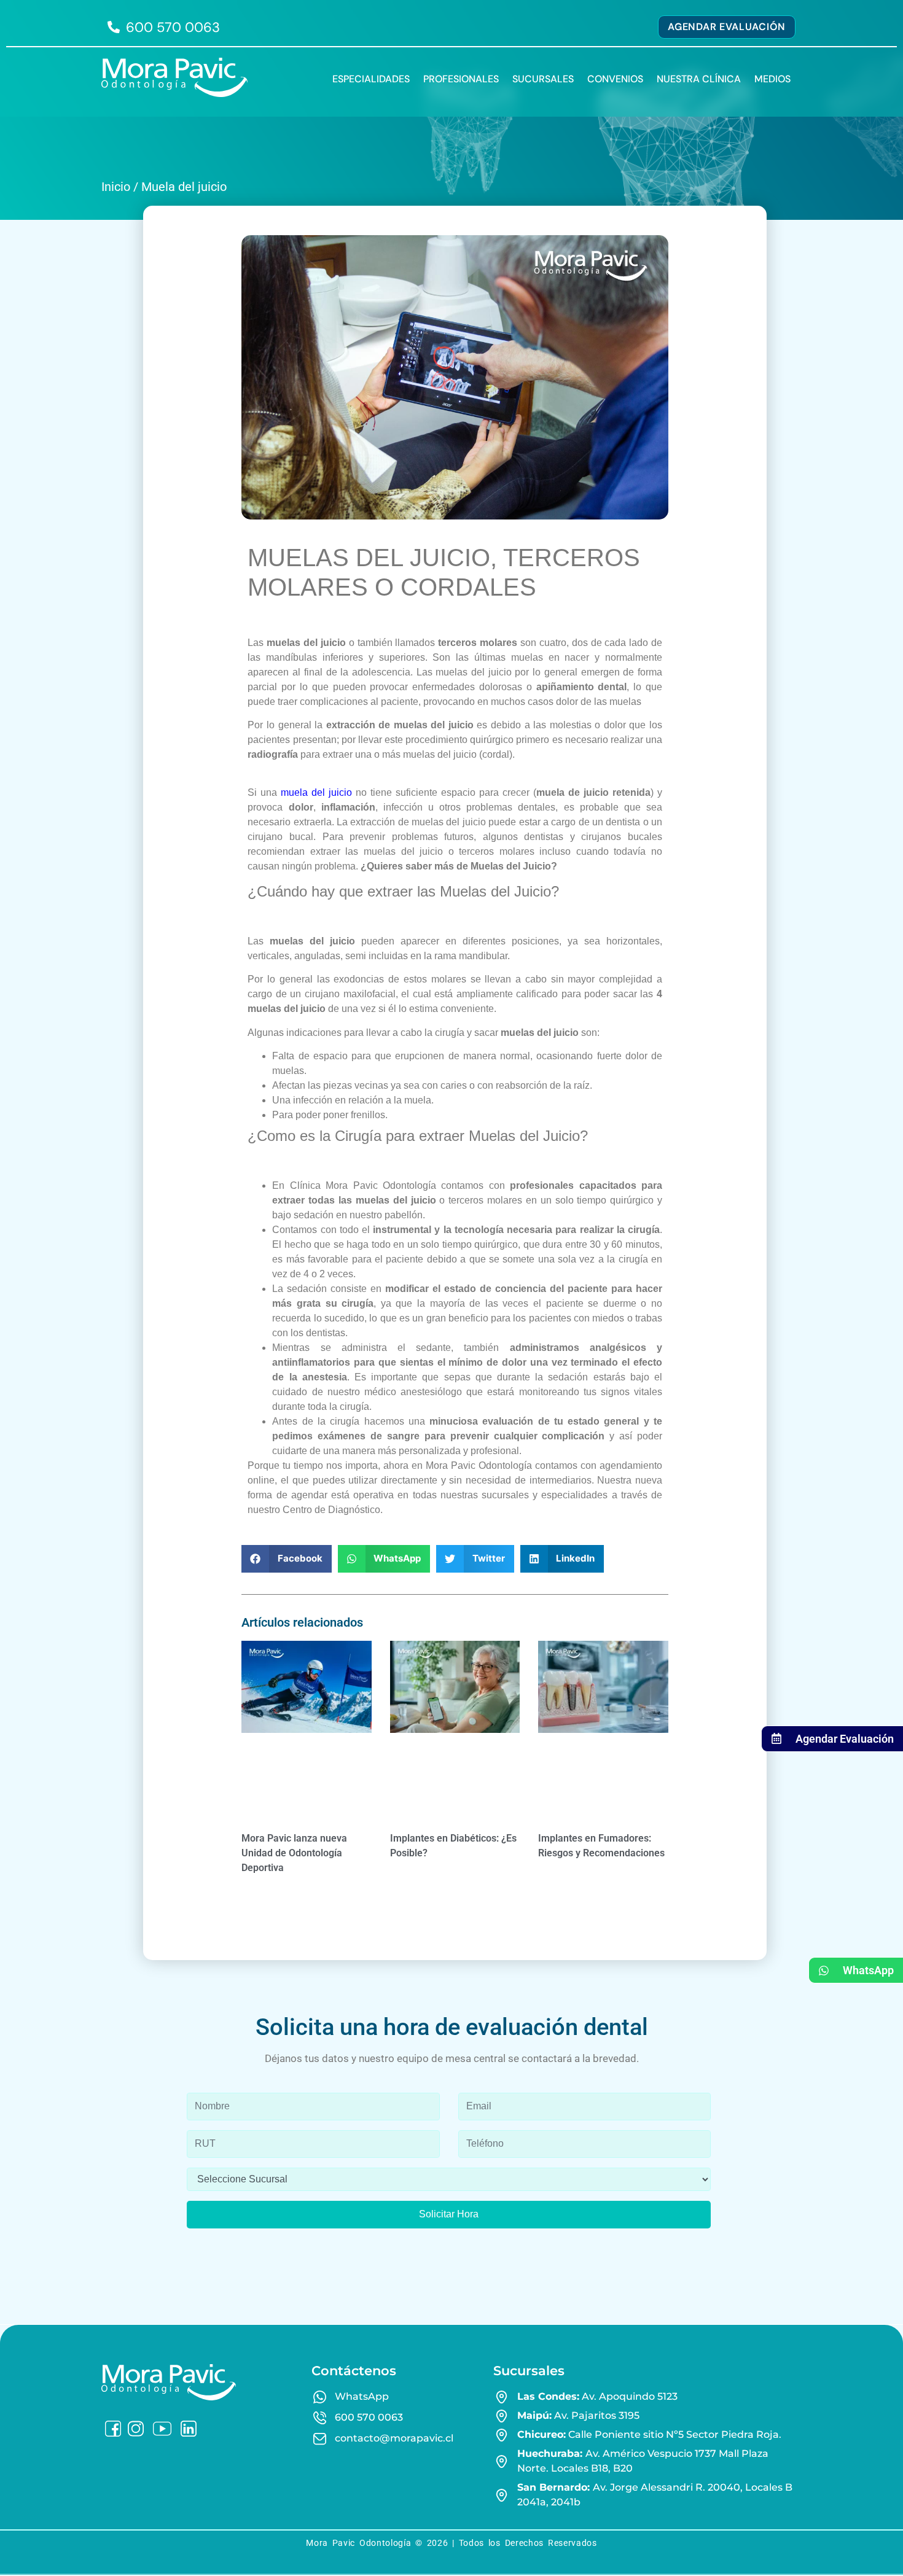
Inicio (116, 187)
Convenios (615, 79)
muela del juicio (316, 792)
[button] (287, 1559)
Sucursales (543, 79)
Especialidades (371, 79)
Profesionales (461, 79)
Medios (772, 79)
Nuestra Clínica (699, 79)
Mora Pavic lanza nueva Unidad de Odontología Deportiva (294, 1853)
